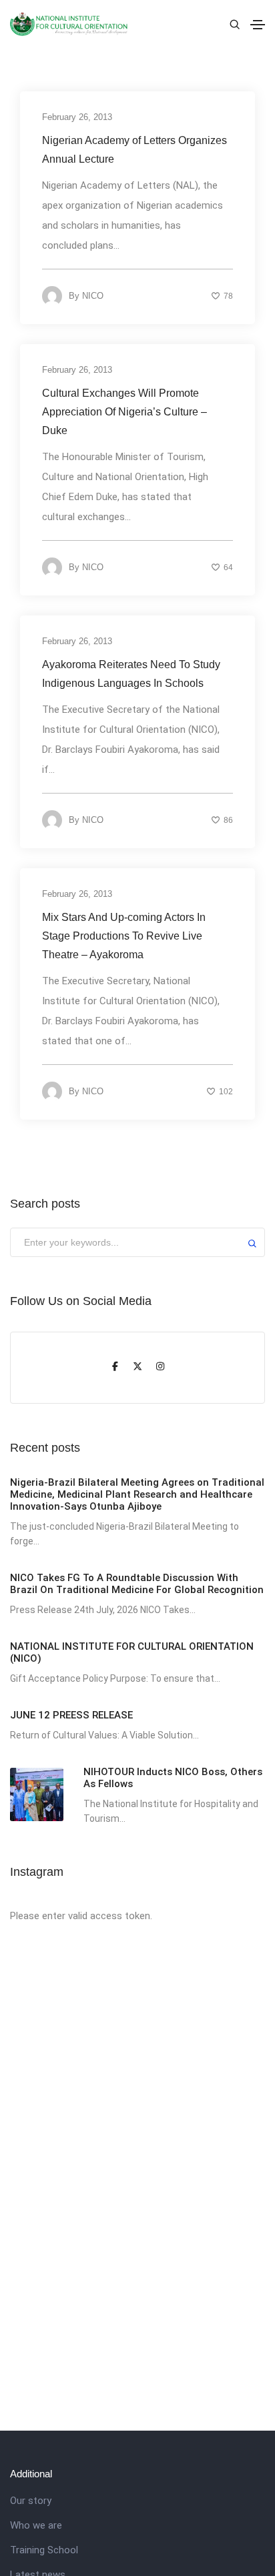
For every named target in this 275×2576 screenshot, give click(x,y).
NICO (93, 296)
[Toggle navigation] (258, 25)
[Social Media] (115, 1368)
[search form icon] (233, 25)
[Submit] (252, 1245)
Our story (31, 2501)
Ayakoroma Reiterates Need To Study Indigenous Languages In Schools (131, 674)
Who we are (36, 2525)
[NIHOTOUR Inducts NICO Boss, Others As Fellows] (37, 1794)
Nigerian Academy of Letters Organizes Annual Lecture (134, 150)
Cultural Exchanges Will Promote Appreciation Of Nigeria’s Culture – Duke (124, 412)
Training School (44, 2550)
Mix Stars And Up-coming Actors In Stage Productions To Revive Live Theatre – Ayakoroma (124, 936)
